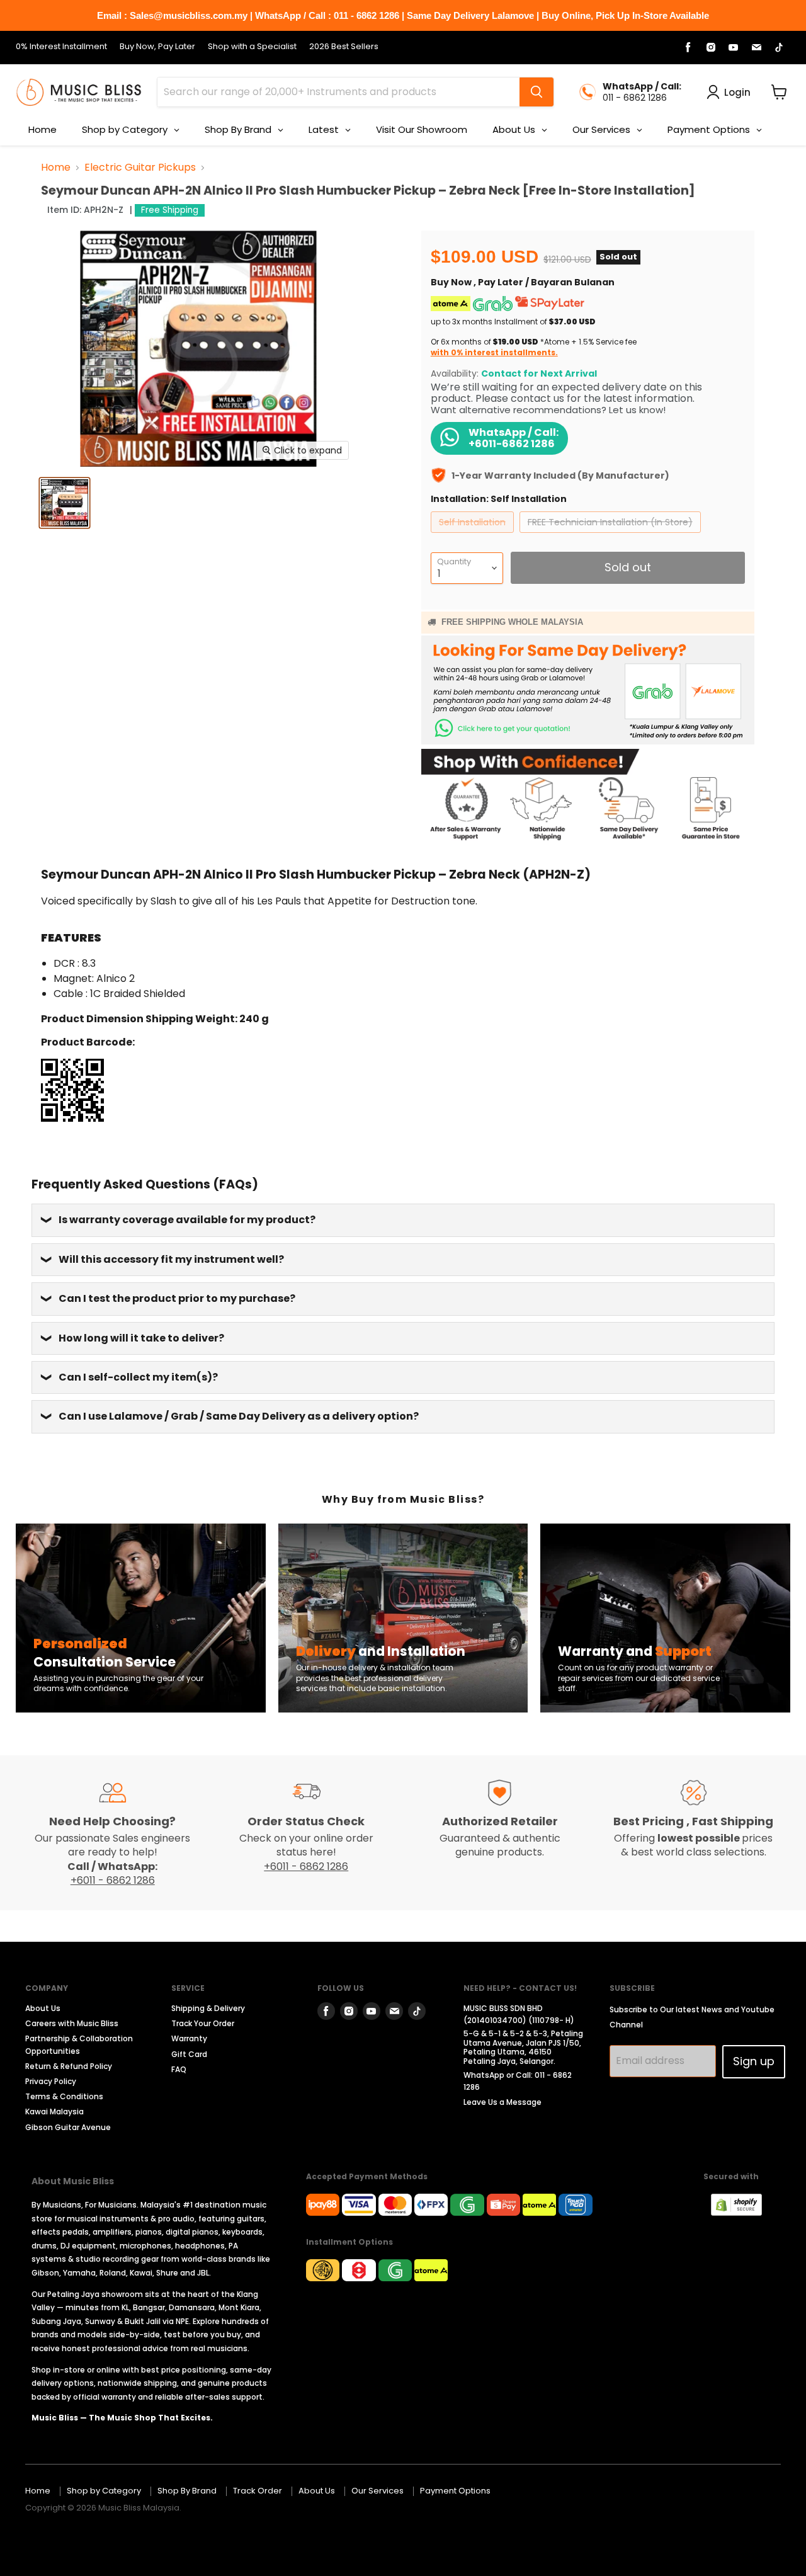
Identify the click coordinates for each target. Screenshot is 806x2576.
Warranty (189, 2038)
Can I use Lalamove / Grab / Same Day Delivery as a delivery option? (239, 1416)
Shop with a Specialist (252, 47)
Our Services (377, 2491)
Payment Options (455, 2491)
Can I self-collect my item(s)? (138, 1377)
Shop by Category (104, 2491)
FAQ (179, 2069)
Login (737, 92)
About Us (43, 2008)
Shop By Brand (187, 2491)
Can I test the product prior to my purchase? (177, 1298)
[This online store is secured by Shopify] (743, 2212)
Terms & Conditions (64, 2096)
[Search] (536, 92)
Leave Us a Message (502, 2102)
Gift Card (189, 2054)
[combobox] (338, 92)
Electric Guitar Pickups (140, 168)
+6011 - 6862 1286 (113, 1880)
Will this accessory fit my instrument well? (171, 1259)
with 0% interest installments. (494, 352)
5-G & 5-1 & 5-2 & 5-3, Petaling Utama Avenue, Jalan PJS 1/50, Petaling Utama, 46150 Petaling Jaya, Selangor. (523, 2047)
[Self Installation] (474, 536)
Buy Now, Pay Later (157, 47)
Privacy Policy (51, 2081)
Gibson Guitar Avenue (68, 2127)
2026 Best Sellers (344, 47)
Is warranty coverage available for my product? (187, 1220)
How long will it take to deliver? (141, 1338)
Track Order (258, 2491)
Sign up (754, 2061)
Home (56, 168)
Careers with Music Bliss (72, 2023)
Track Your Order (203, 2023)
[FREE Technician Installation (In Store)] (612, 536)
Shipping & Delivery (208, 2008)
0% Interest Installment (61, 47)
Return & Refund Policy (69, 2066)
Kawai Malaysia (54, 2112)
